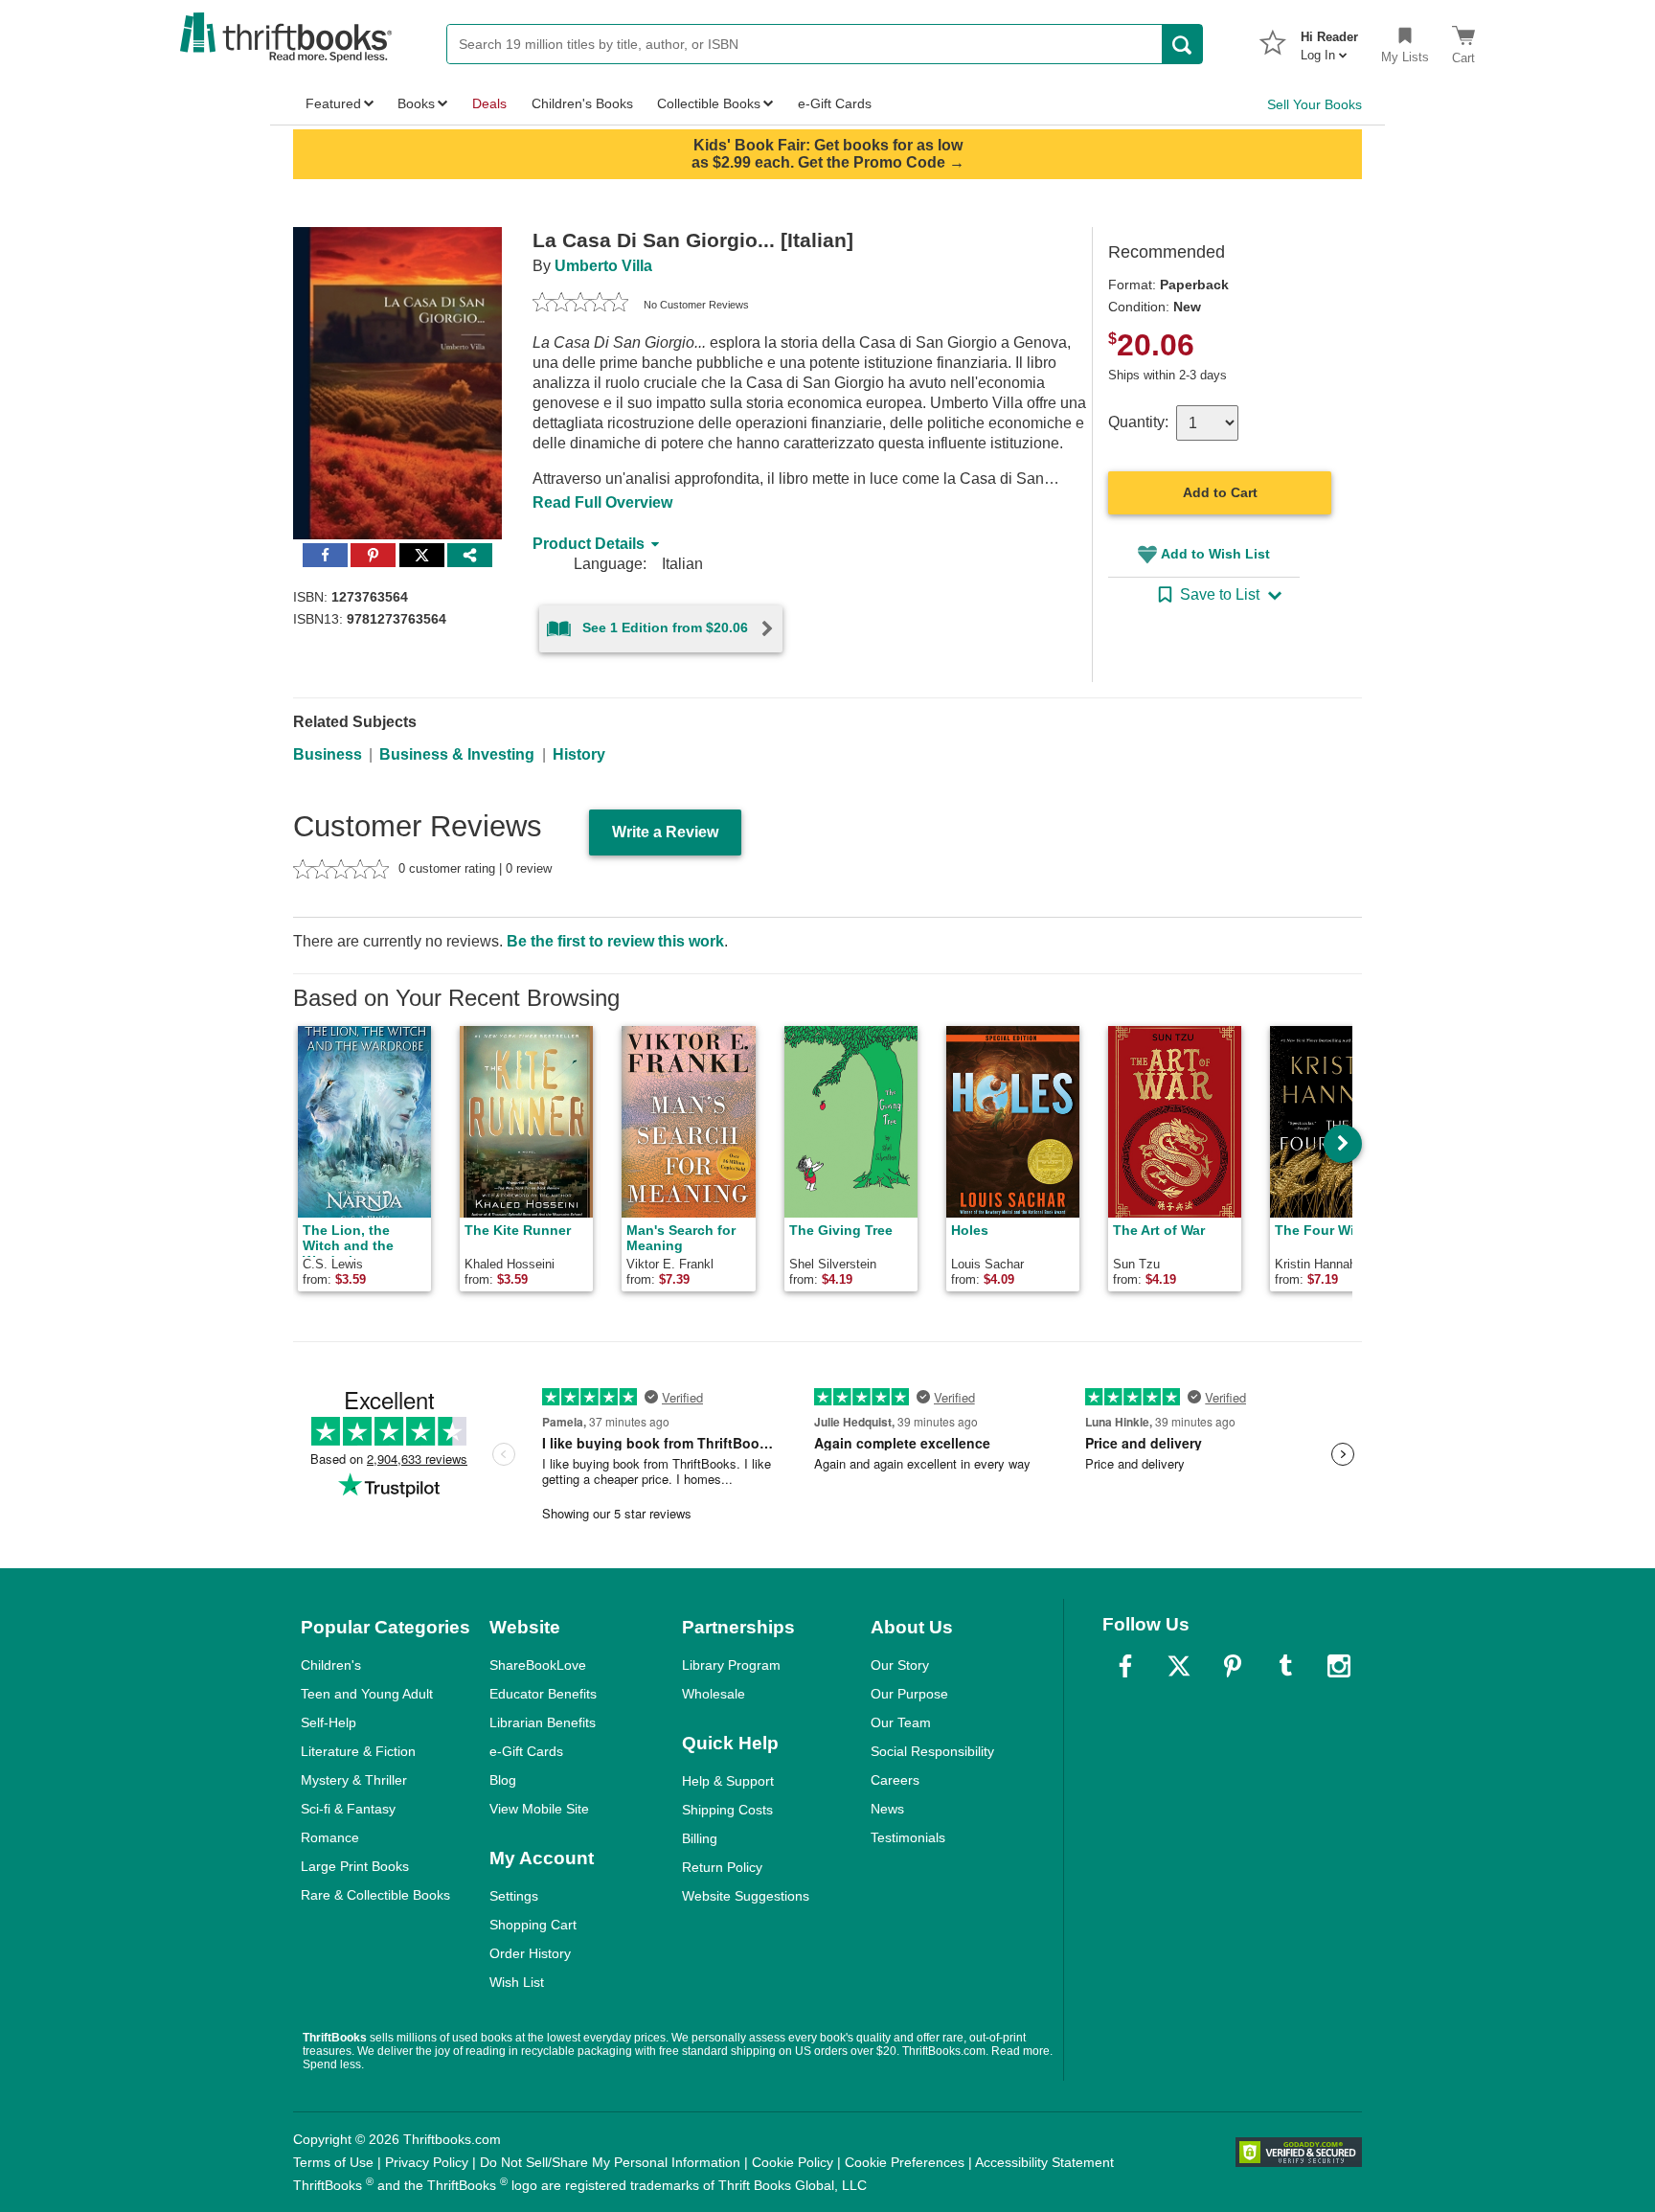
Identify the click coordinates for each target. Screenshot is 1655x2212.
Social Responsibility (932, 1751)
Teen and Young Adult (367, 1694)
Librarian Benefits (543, 1722)
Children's (331, 1665)
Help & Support (728, 1781)
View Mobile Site (539, 1809)
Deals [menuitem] (489, 103)
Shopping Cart (533, 1925)
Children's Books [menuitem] (582, 103)
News (887, 1809)
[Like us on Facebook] (1125, 1666)
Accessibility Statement (1044, 2162)
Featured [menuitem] (333, 103)
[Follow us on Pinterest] (1233, 1666)
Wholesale (714, 1694)
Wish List (517, 1982)
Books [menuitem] (416, 103)
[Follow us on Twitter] (1179, 1666)
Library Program (731, 1665)
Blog (503, 1780)
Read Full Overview (602, 502)
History (579, 754)
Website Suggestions (746, 1896)
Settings (514, 1896)
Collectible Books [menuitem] (709, 103)
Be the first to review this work (615, 941)
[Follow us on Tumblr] (1285, 1666)
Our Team (901, 1722)
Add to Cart (1220, 492)
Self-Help (329, 1722)
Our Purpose (909, 1694)
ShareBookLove (538, 1665)
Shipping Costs (727, 1810)
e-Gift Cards (526, 1751)
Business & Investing (457, 754)
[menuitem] (1329, 40)
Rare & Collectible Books (375, 1895)
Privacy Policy (427, 2162)
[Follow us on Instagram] (1339, 1666)
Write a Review (665, 832)
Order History (530, 1953)
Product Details (589, 544)
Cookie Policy (793, 2162)
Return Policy (722, 1867)
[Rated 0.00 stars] (580, 305)
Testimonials (908, 1837)
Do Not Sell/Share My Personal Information (610, 2162)
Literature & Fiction (358, 1751)
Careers (895, 1780)
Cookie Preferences (905, 2162)
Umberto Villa (603, 266)
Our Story (900, 1665)
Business (328, 754)
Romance (330, 1837)
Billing (700, 1838)
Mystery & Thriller (354, 1780)
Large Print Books (355, 1866)
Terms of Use (333, 2162)
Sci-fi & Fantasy (348, 1809)
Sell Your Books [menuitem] (1315, 104)
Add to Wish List (1215, 554)
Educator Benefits (543, 1694)
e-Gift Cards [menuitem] (835, 103)
